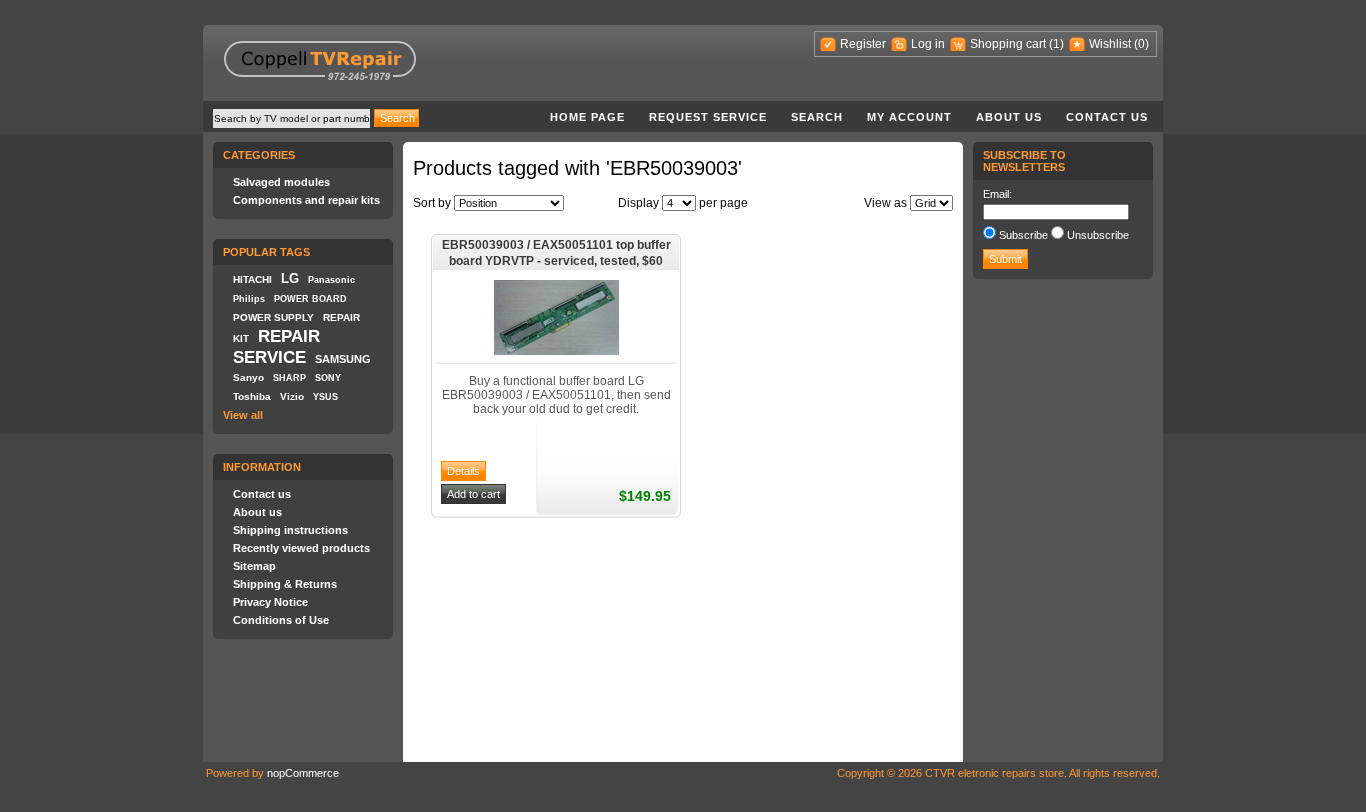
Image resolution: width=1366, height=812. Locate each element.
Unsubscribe (1098, 235)
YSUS (325, 397)
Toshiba (252, 396)
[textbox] (291, 118)
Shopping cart (1008, 44)
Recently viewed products (301, 548)
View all (243, 415)
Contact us (1107, 117)
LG (290, 278)
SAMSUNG (343, 359)
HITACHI (252, 279)
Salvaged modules (281, 182)
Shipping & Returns (285, 584)
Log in (928, 44)
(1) (1056, 44)
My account (909, 117)
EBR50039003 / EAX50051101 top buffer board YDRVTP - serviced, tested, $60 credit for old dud (556, 254)
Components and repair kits (306, 200)
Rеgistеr (863, 44)
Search (817, 117)
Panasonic (331, 280)
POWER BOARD (310, 299)
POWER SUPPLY (273, 317)
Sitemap (254, 566)
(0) (1141, 44)
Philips (249, 299)
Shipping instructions (290, 530)
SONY (328, 378)
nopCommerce (303, 773)
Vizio (292, 396)
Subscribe (1023, 235)
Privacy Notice (270, 602)
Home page (587, 117)
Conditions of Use (281, 620)
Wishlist (1110, 44)
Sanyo (248, 377)
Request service (708, 117)
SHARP (289, 378)
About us (1009, 117)
